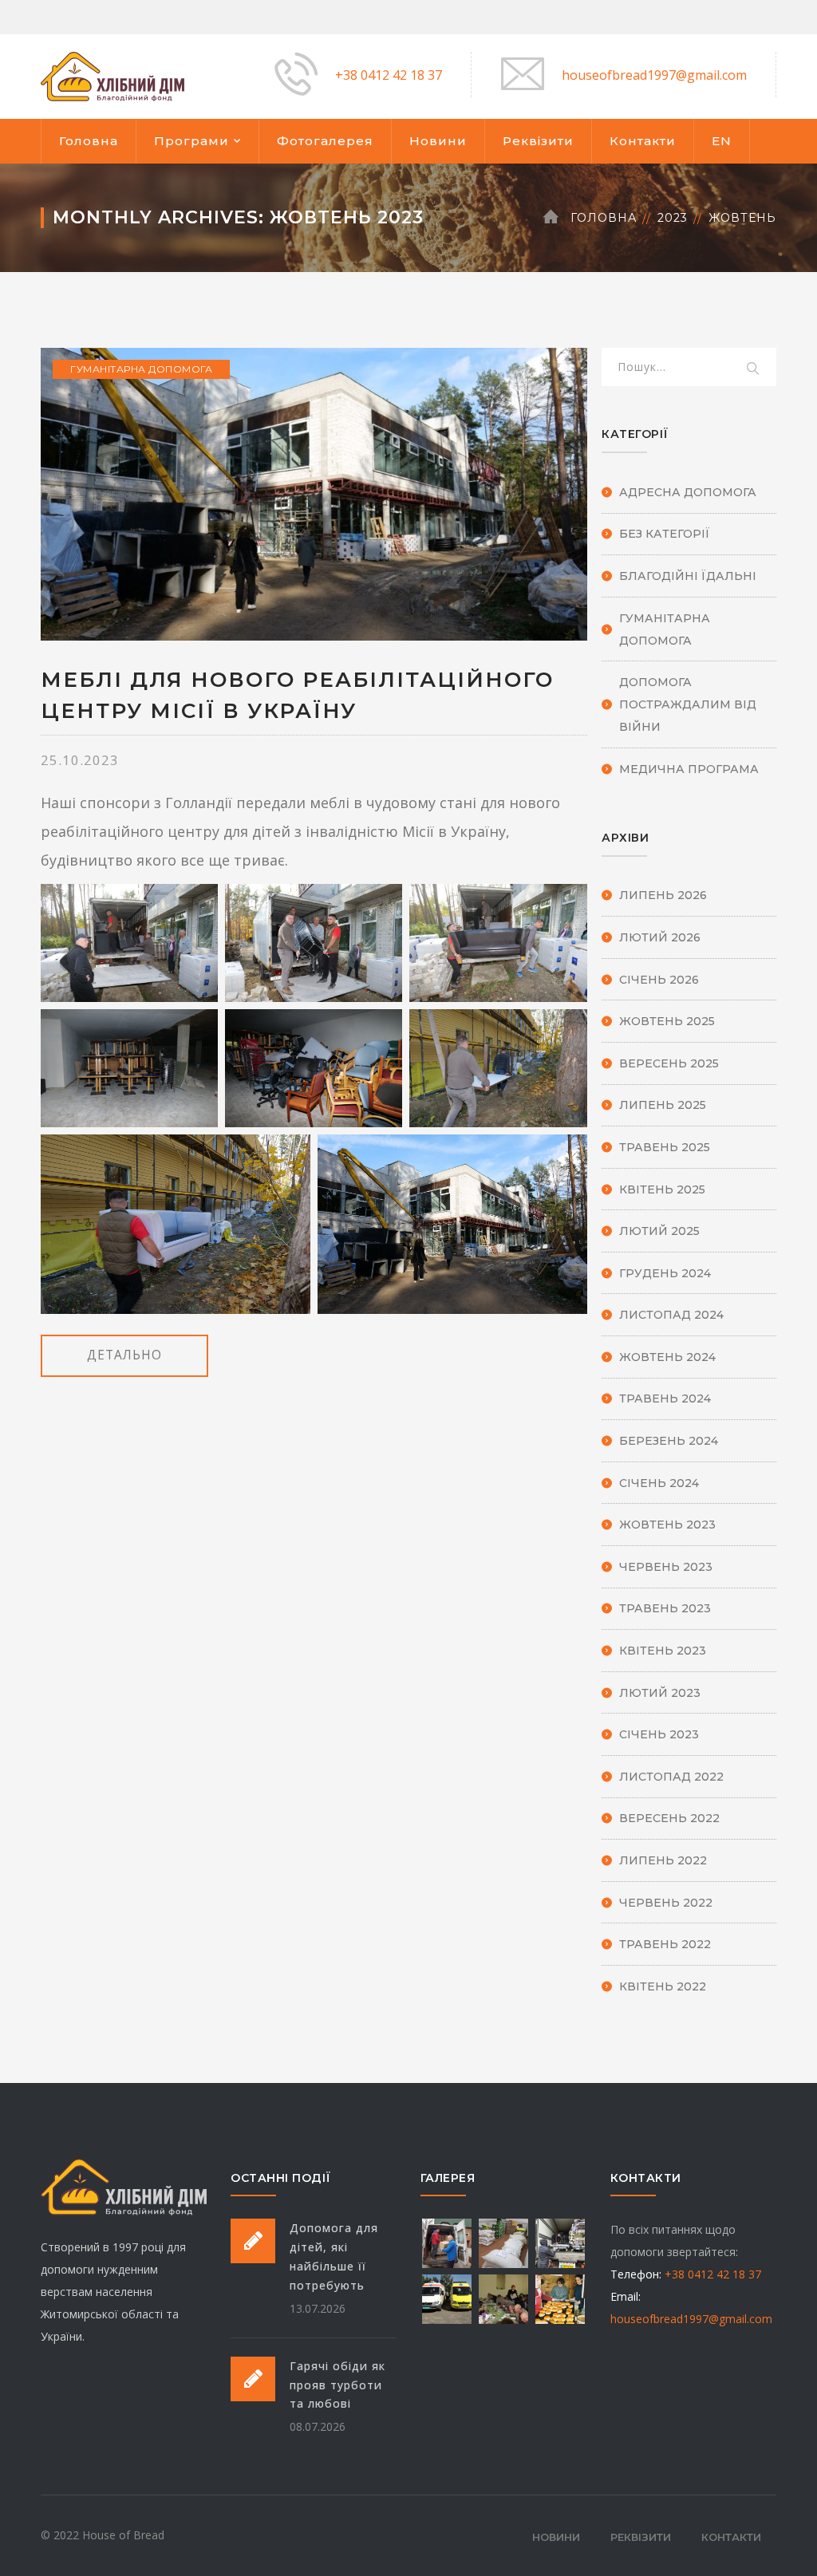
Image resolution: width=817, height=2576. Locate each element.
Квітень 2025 (662, 1189)
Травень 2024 (665, 1398)
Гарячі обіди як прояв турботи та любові (337, 2385)
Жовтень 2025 (667, 1021)
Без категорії (665, 534)
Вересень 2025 (669, 1063)
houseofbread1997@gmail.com (654, 75)
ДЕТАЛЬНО (124, 1355)
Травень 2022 (665, 1944)
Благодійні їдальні (688, 576)
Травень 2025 (665, 1147)
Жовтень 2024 (667, 1357)
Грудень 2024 (665, 1273)
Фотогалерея (325, 141)
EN (722, 141)
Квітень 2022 (663, 1986)
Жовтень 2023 (667, 1525)
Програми (191, 141)
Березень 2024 (669, 1441)
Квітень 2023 (663, 1651)
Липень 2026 (663, 895)
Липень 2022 (663, 1860)
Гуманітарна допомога (141, 369)
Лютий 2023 (660, 1693)
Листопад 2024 (671, 1315)
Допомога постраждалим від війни (688, 704)
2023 (673, 218)
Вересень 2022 (669, 1818)
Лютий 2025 (659, 1231)
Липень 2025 (663, 1105)
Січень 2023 (659, 1734)
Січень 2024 (659, 1483)
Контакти (643, 141)
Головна (89, 141)
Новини (438, 141)
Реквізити (538, 141)
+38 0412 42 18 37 (389, 75)
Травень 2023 (665, 1608)
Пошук (754, 369)
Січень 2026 (659, 980)
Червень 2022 (666, 1903)
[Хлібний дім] (112, 75)
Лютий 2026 (660, 937)
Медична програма (689, 769)
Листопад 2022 (671, 1777)
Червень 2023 (666, 1567)
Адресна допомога (688, 492)
